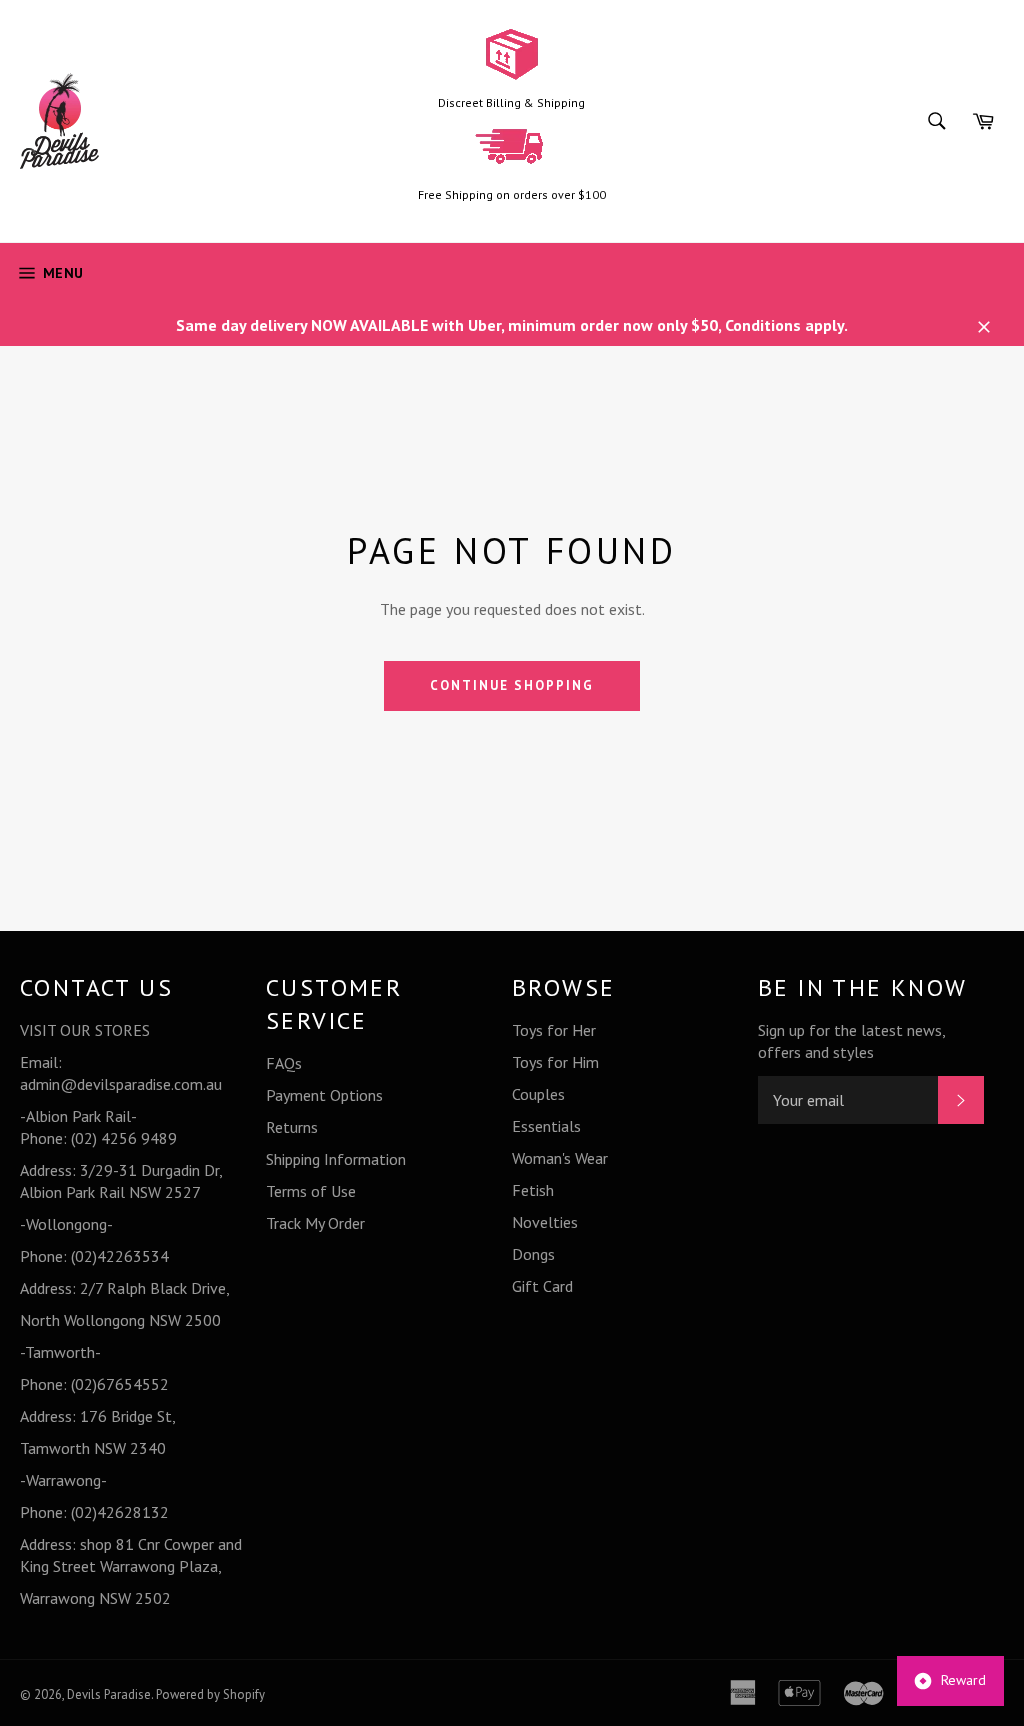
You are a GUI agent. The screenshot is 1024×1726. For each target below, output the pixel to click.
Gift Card (542, 1286)
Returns (292, 1127)
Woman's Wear (560, 1158)
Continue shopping (511, 685)
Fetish (533, 1190)
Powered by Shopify (210, 1694)
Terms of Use (311, 1191)
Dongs (533, 1254)
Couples (538, 1094)
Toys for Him (555, 1062)
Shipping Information (336, 1159)
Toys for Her (554, 1030)
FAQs (284, 1063)
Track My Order (315, 1223)
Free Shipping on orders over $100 (512, 194)
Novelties (545, 1222)
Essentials (546, 1126)
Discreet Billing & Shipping (511, 102)
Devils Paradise (109, 1694)
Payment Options (324, 1095)
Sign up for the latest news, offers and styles (851, 1041)
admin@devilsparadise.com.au (121, 1084)
